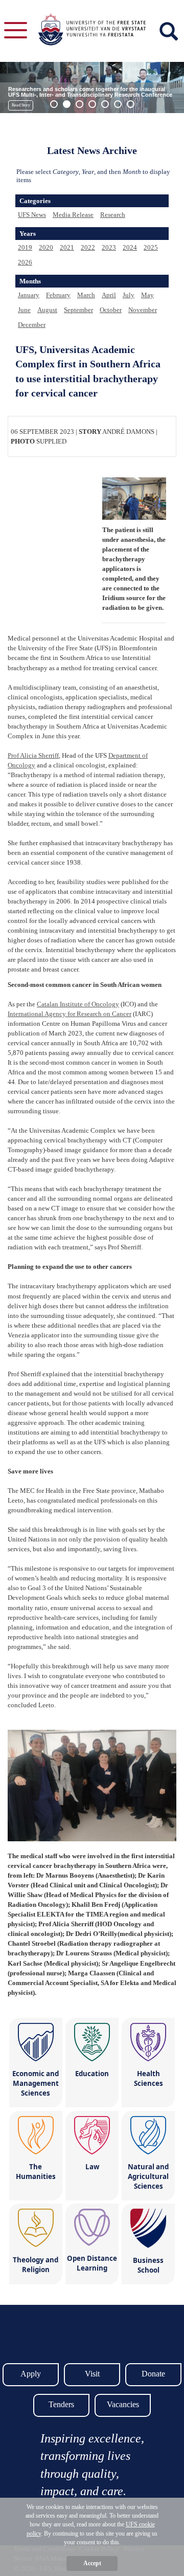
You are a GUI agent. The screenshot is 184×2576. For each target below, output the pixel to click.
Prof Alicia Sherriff (33, 755)
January (29, 295)
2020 (46, 247)
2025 (151, 247)
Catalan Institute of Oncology (78, 1004)
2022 (88, 247)
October (111, 310)
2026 (25, 262)
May (147, 295)
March (86, 295)
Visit (92, 2374)
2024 (130, 247)
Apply (31, 2374)
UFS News (32, 215)
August (47, 310)
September (78, 310)
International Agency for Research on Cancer (70, 1014)
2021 (67, 247)
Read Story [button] (21, 105)
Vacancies (123, 2404)
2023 (109, 247)
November (143, 310)
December (32, 325)
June (24, 310)
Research (113, 215)
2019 (25, 247)
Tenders (61, 2404)
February (58, 295)
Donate (153, 2374)
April (109, 295)
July (129, 295)
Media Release (73, 215)
